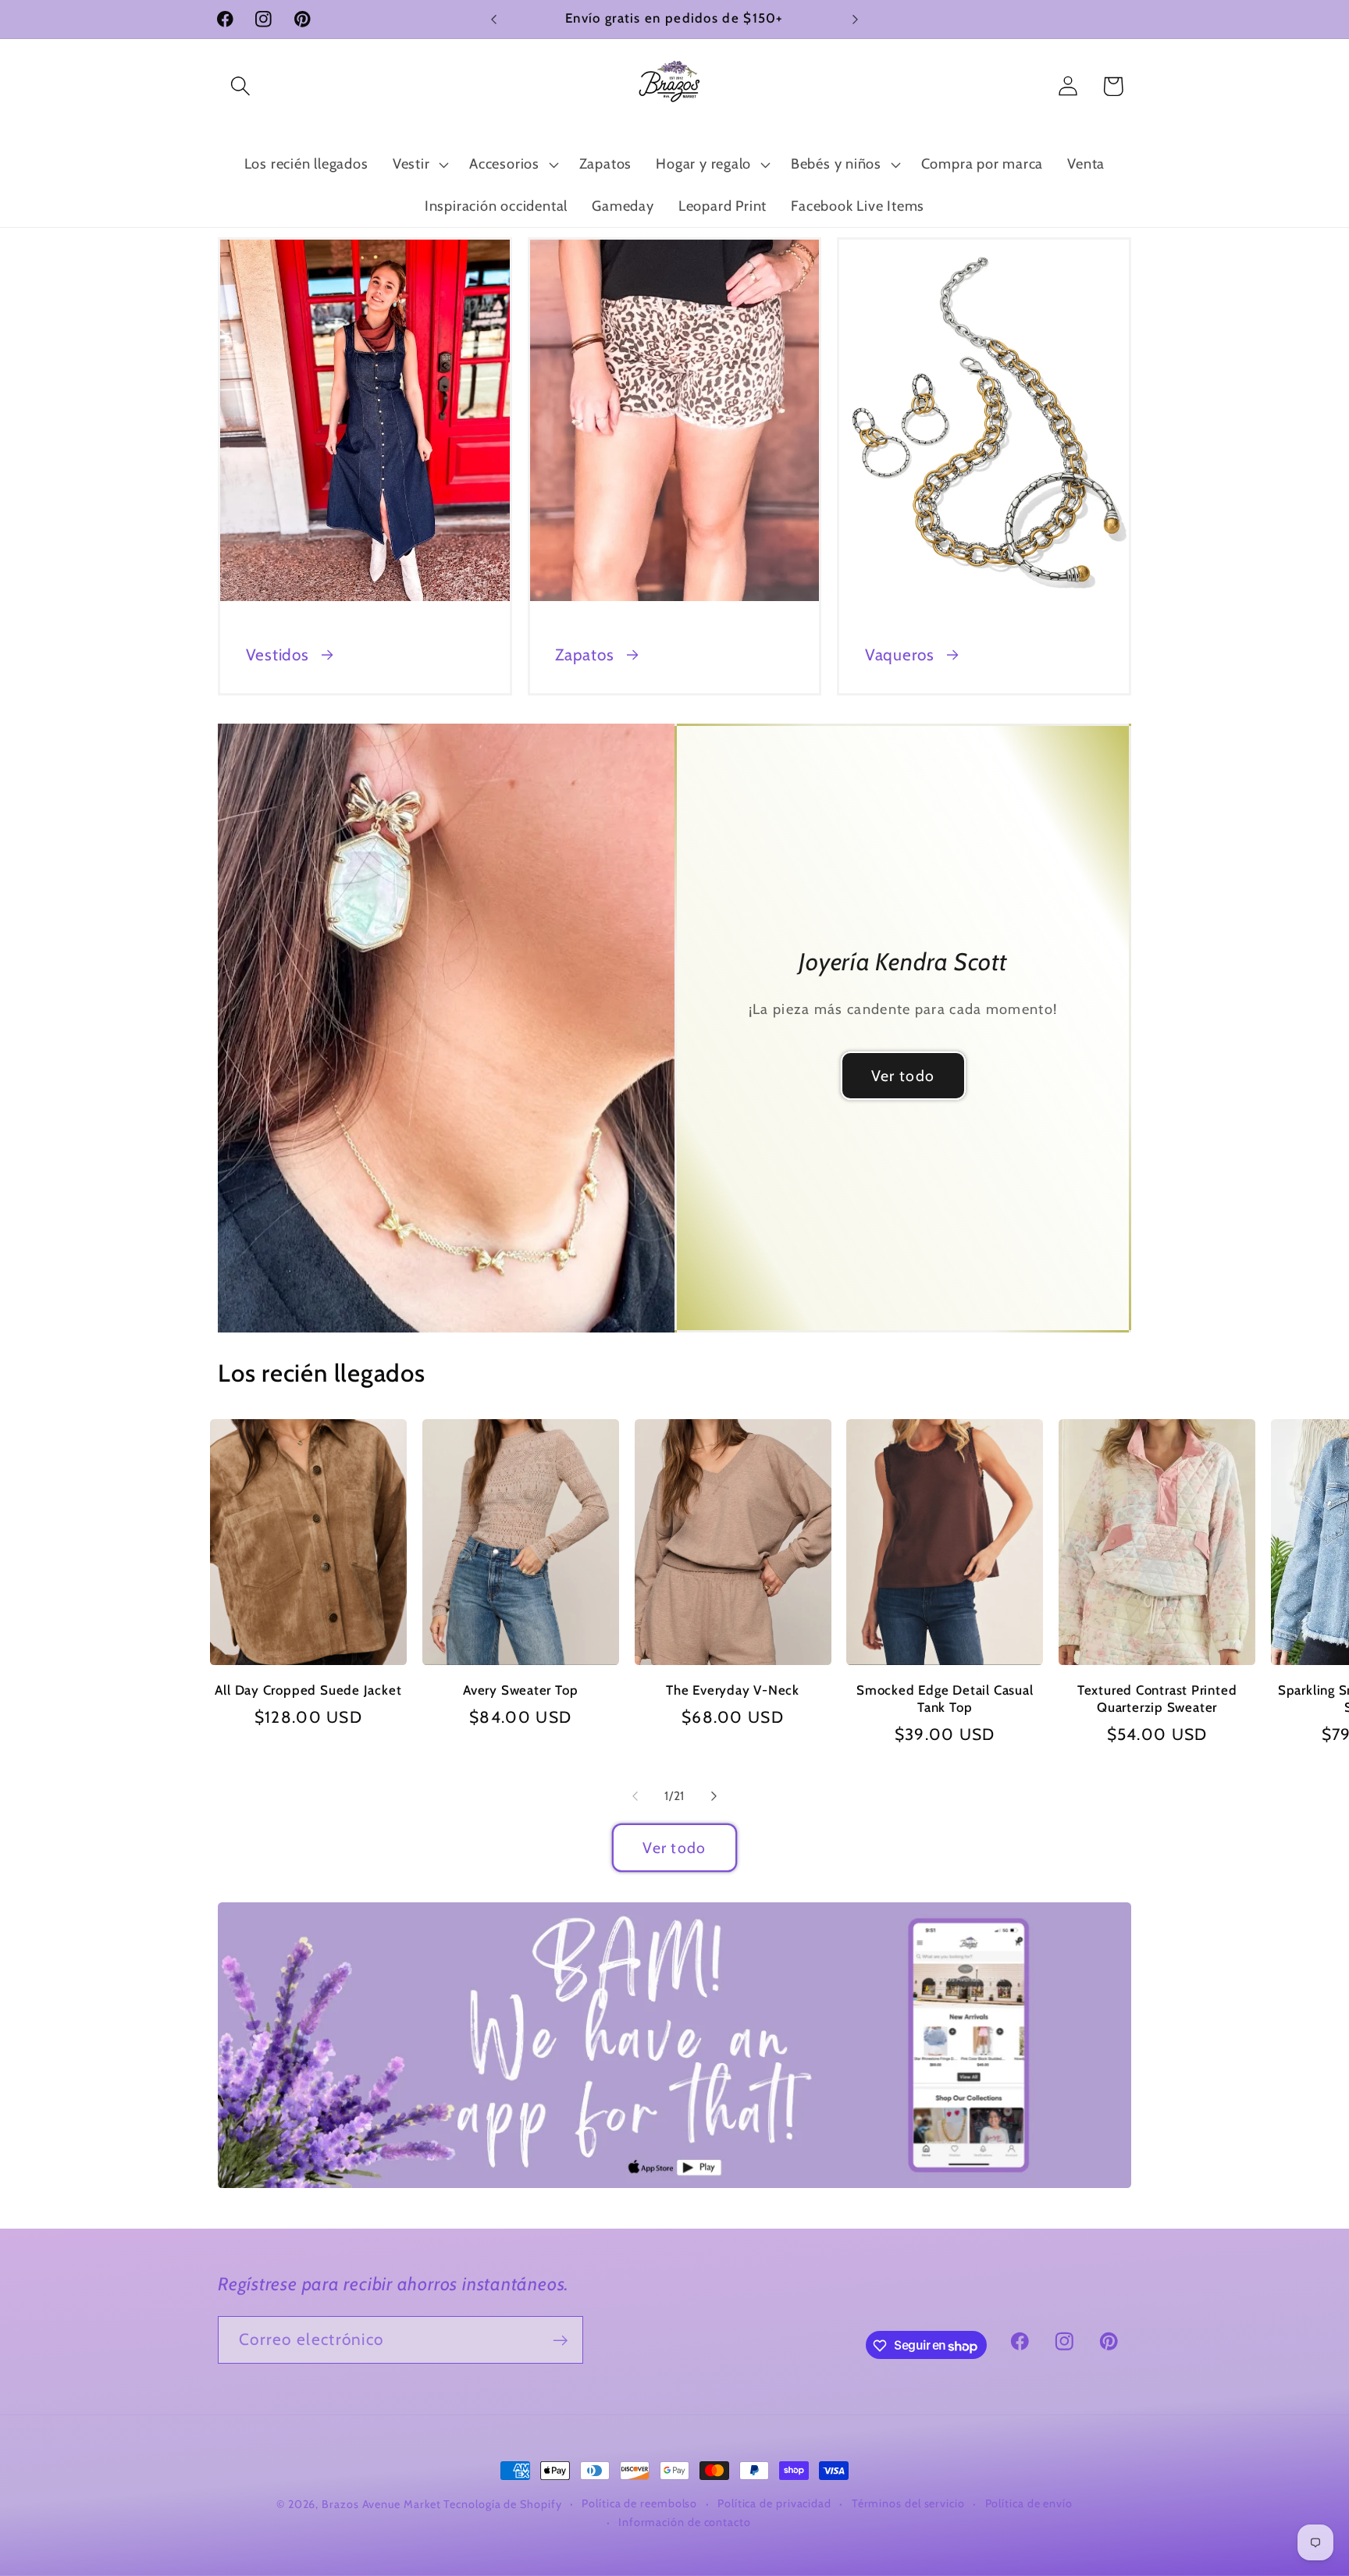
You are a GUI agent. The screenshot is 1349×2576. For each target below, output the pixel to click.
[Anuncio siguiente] (856, 19)
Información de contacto (685, 2522)
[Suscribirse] (560, 2341)
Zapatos (584, 655)
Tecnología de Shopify (502, 2504)
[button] (240, 86)
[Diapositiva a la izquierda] (635, 1796)
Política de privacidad (774, 2503)
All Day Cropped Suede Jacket (308, 1690)
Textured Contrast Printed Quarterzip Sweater (1157, 1699)
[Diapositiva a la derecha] (714, 1796)
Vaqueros (900, 655)
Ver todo (903, 1076)
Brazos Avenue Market (383, 2504)
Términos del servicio (908, 2503)
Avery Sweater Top (520, 1690)
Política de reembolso (639, 2503)
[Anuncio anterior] (494, 19)
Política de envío (1029, 2503)
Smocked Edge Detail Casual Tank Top (945, 1699)
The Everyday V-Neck (733, 1690)
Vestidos (278, 655)
